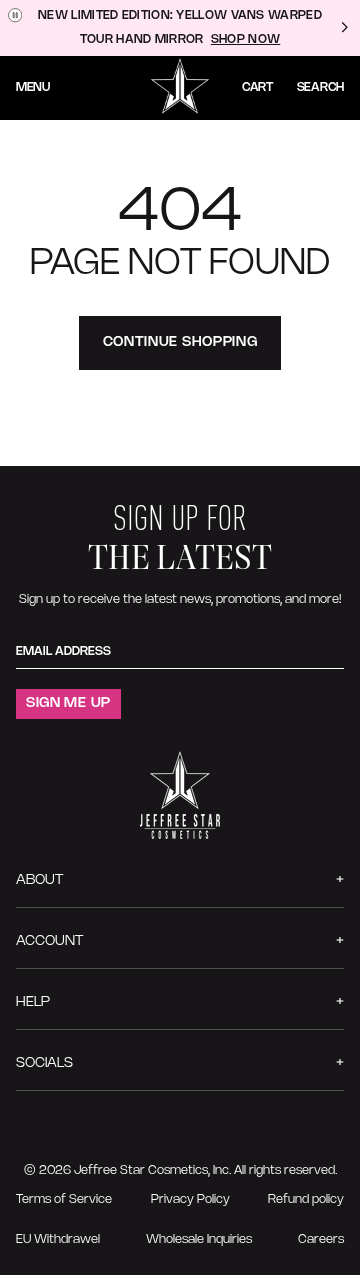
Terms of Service (64, 1199)
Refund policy (306, 1199)
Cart (257, 87)
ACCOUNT (49, 941)
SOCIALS (44, 1063)
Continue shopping (180, 342)
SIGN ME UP (68, 703)
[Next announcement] (344, 28)
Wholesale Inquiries (199, 1239)
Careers (321, 1239)
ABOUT (39, 880)
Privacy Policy (190, 1199)
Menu (33, 87)
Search (320, 87)
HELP (33, 1002)
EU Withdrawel (58, 1239)
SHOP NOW (245, 39)
